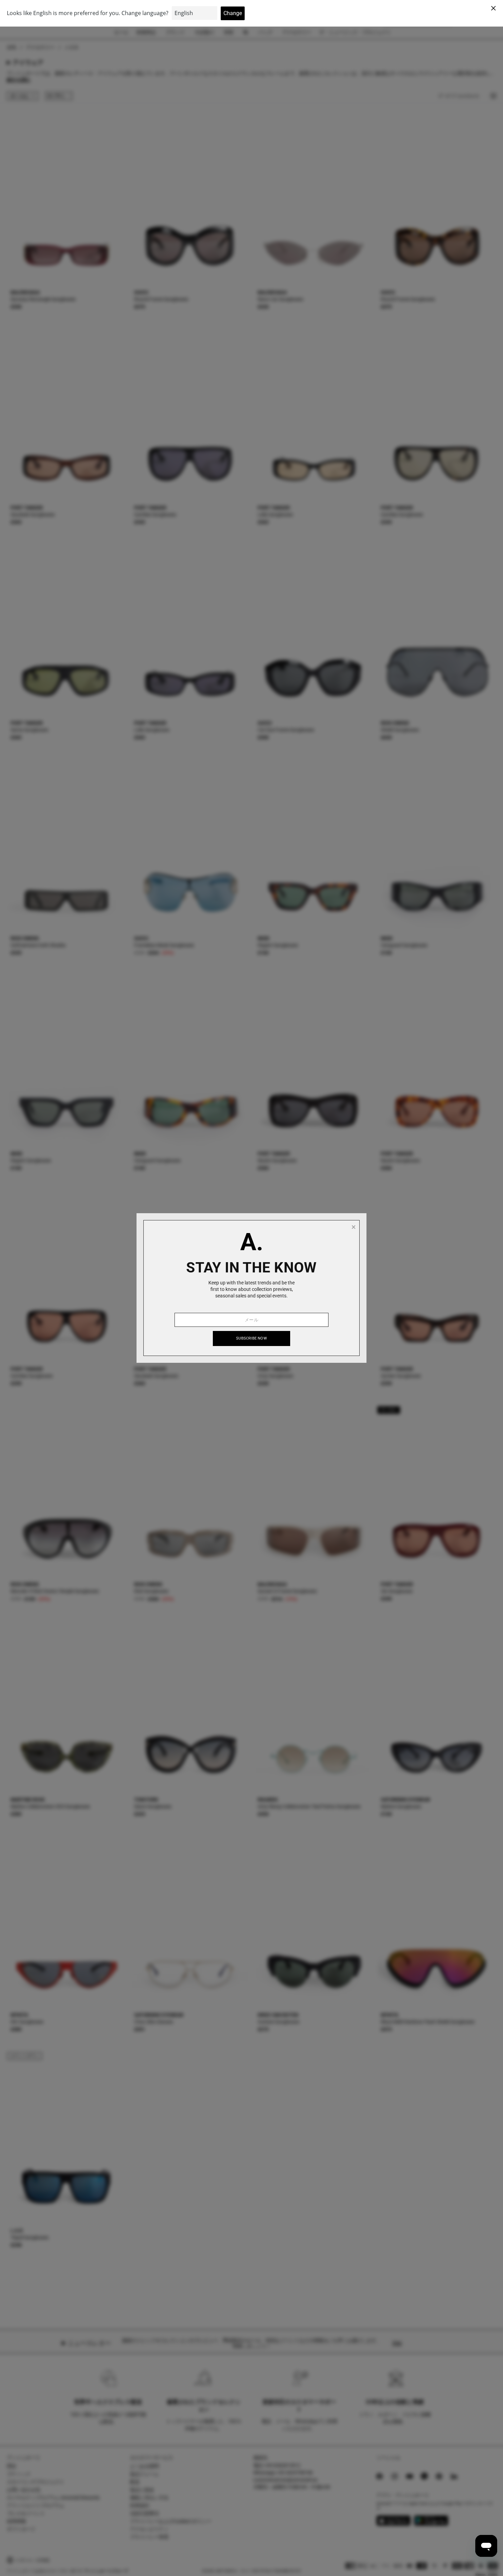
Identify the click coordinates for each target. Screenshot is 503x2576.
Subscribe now (251, 1338)
